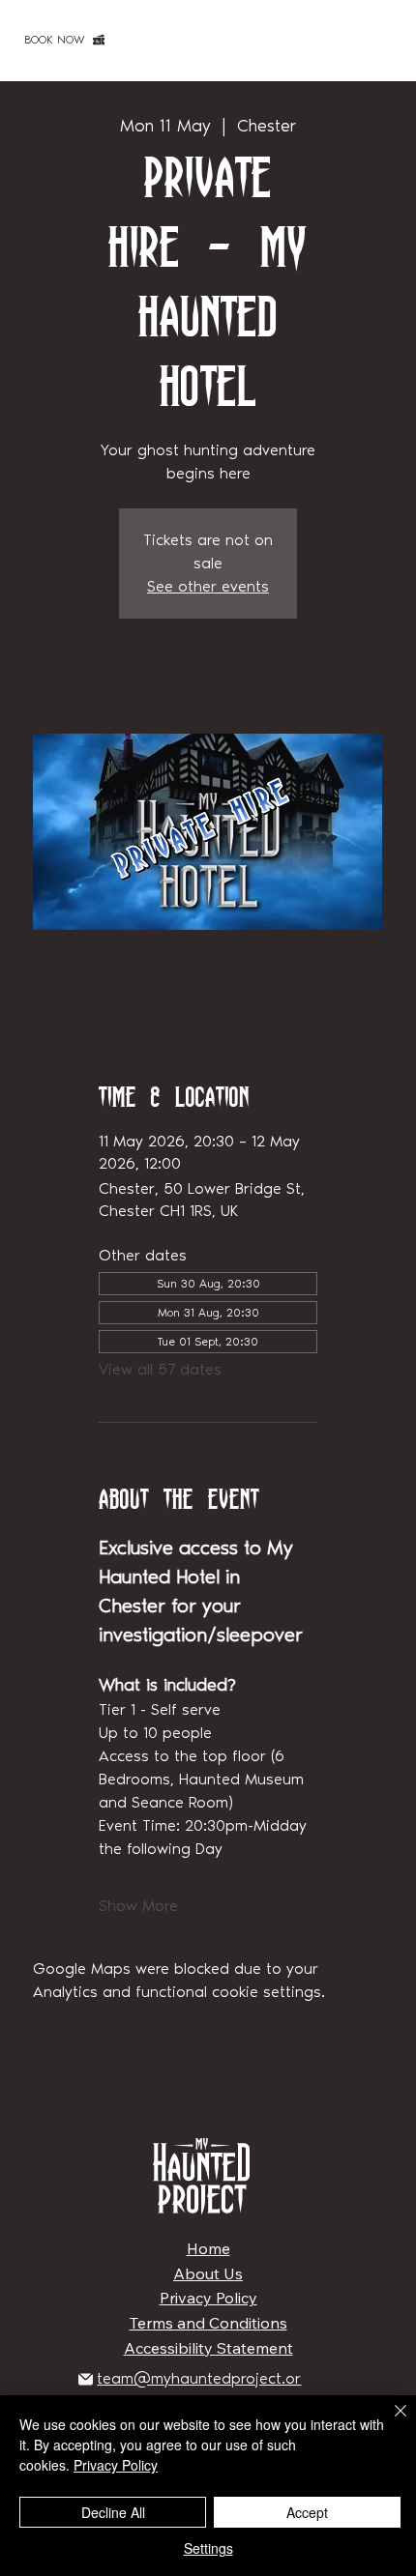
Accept (307, 2512)
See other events (208, 586)
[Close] (389, 2422)
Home (208, 2248)
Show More (138, 1906)
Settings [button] (208, 2548)
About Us (208, 2273)
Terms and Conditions (208, 2323)
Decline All (113, 2512)
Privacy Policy (208, 2298)
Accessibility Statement (208, 2348)
